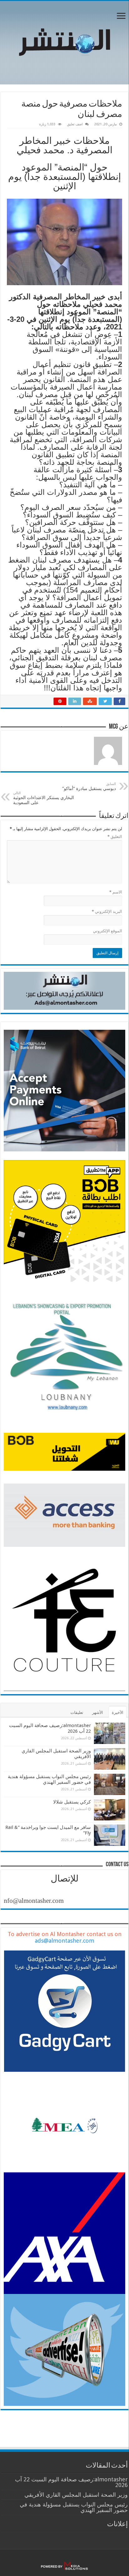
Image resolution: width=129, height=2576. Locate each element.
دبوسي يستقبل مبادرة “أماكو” (88, 786)
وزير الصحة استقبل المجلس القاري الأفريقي (76, 2495)
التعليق (115, 837)
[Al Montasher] (64, 41)
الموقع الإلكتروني (108, 931)
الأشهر (98, 1712)
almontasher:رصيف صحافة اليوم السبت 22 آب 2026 (71, 2482)
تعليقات (77, 1712)
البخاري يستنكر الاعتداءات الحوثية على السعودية (44, 798)
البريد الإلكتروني (107, 911)
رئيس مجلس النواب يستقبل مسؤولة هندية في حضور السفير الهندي (49, 1779)
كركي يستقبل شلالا (72, 1802)
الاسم (116, 892)
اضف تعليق (75, 124)
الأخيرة (118, 1712)
